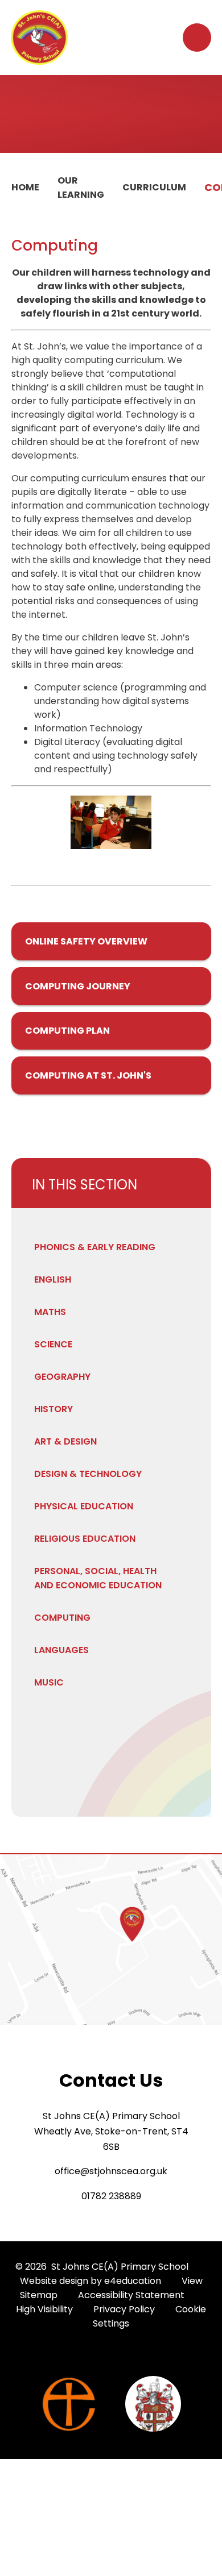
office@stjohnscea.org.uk (111, 2171)
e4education (133, 2281)
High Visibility (44, 2309)
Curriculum (154, 187)
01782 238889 (111, 2196)
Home (25, 187)
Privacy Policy (124, 2309)
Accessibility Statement (131, 2295)
